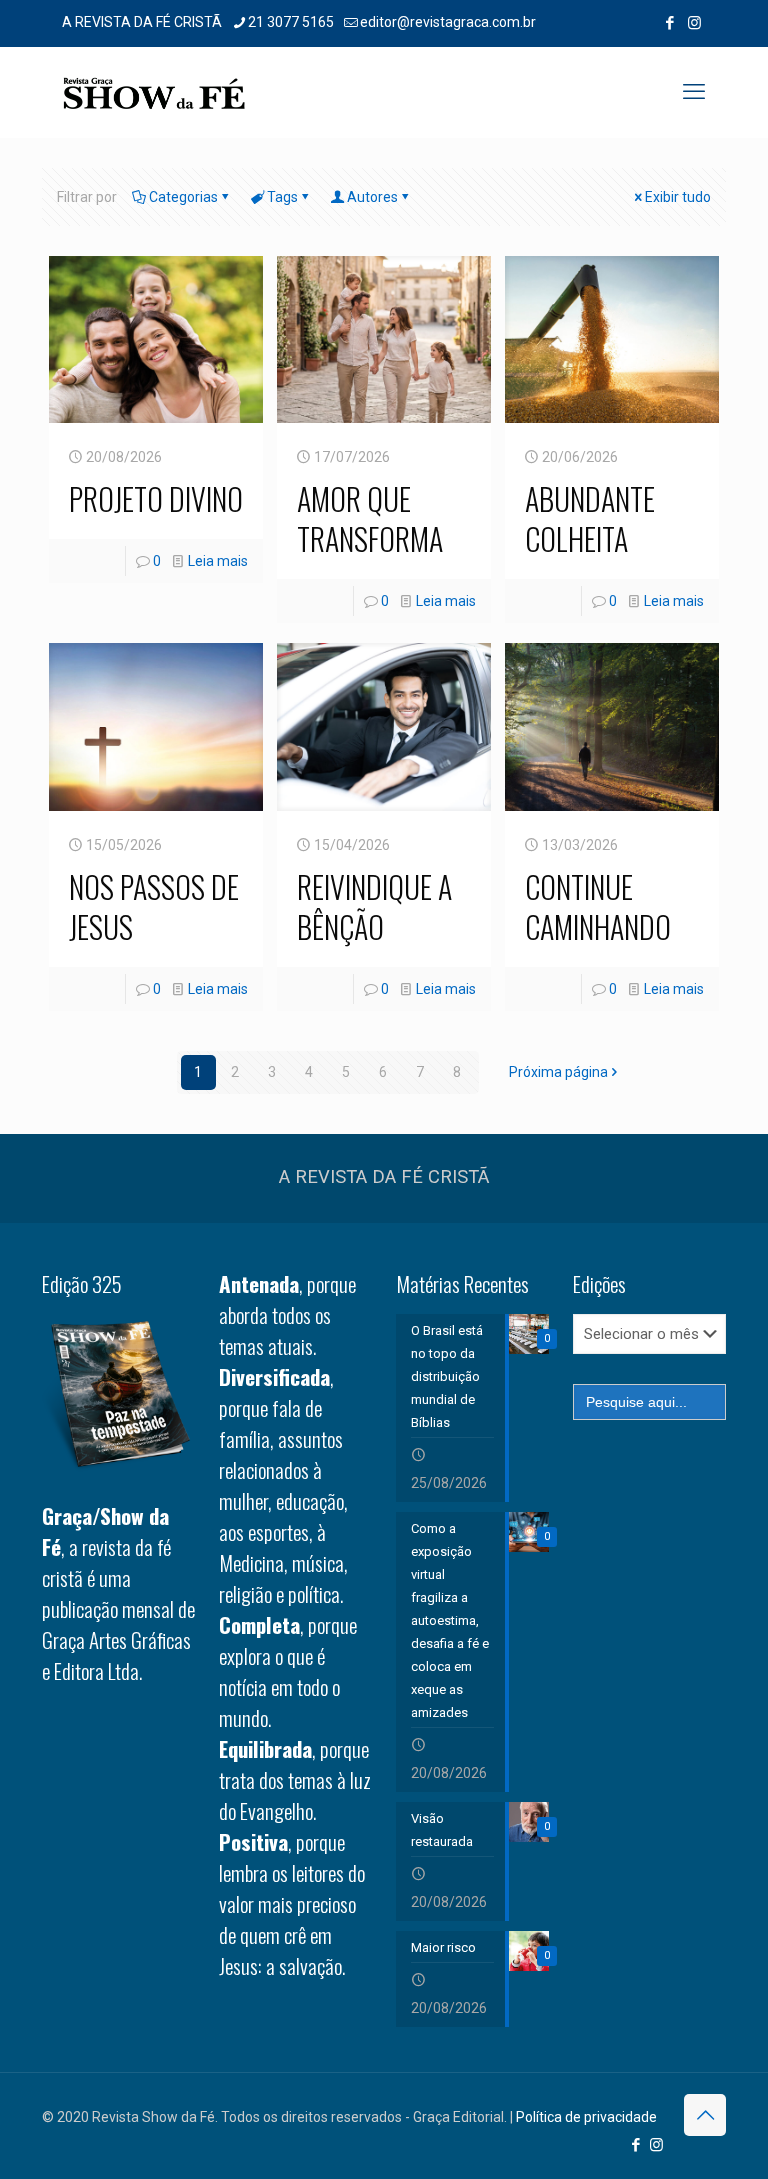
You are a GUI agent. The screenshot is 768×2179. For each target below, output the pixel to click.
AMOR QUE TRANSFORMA (370, 518)
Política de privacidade (586, 2117)
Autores (372, 197)
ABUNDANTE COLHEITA (590, 518)
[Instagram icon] (694, 23)
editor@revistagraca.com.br (448, 22)
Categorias (183, 197)
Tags (282, 197)
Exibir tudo (678, 197)
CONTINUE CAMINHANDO (598, 906)
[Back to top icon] (705, 2115)
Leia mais (218, 561)
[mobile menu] (694, 92)
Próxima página (558, 1072)
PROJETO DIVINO (156, 498)
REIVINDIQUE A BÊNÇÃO (374, 906)
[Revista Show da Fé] (154, 92)
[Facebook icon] (669, 23)
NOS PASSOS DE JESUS (154, 906)
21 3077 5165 (291, 22)
